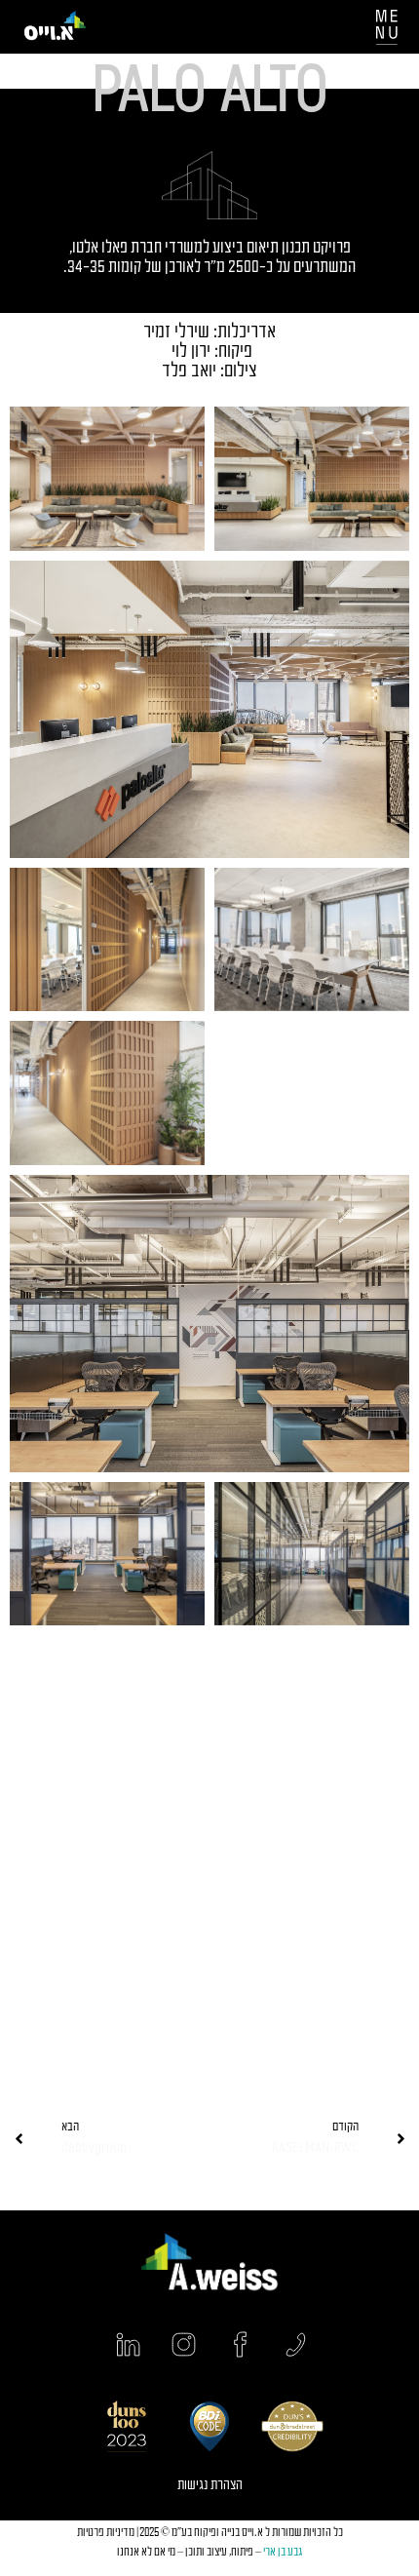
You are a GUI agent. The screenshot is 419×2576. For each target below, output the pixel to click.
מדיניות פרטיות (106, 2533)
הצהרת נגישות (210, 2486)
